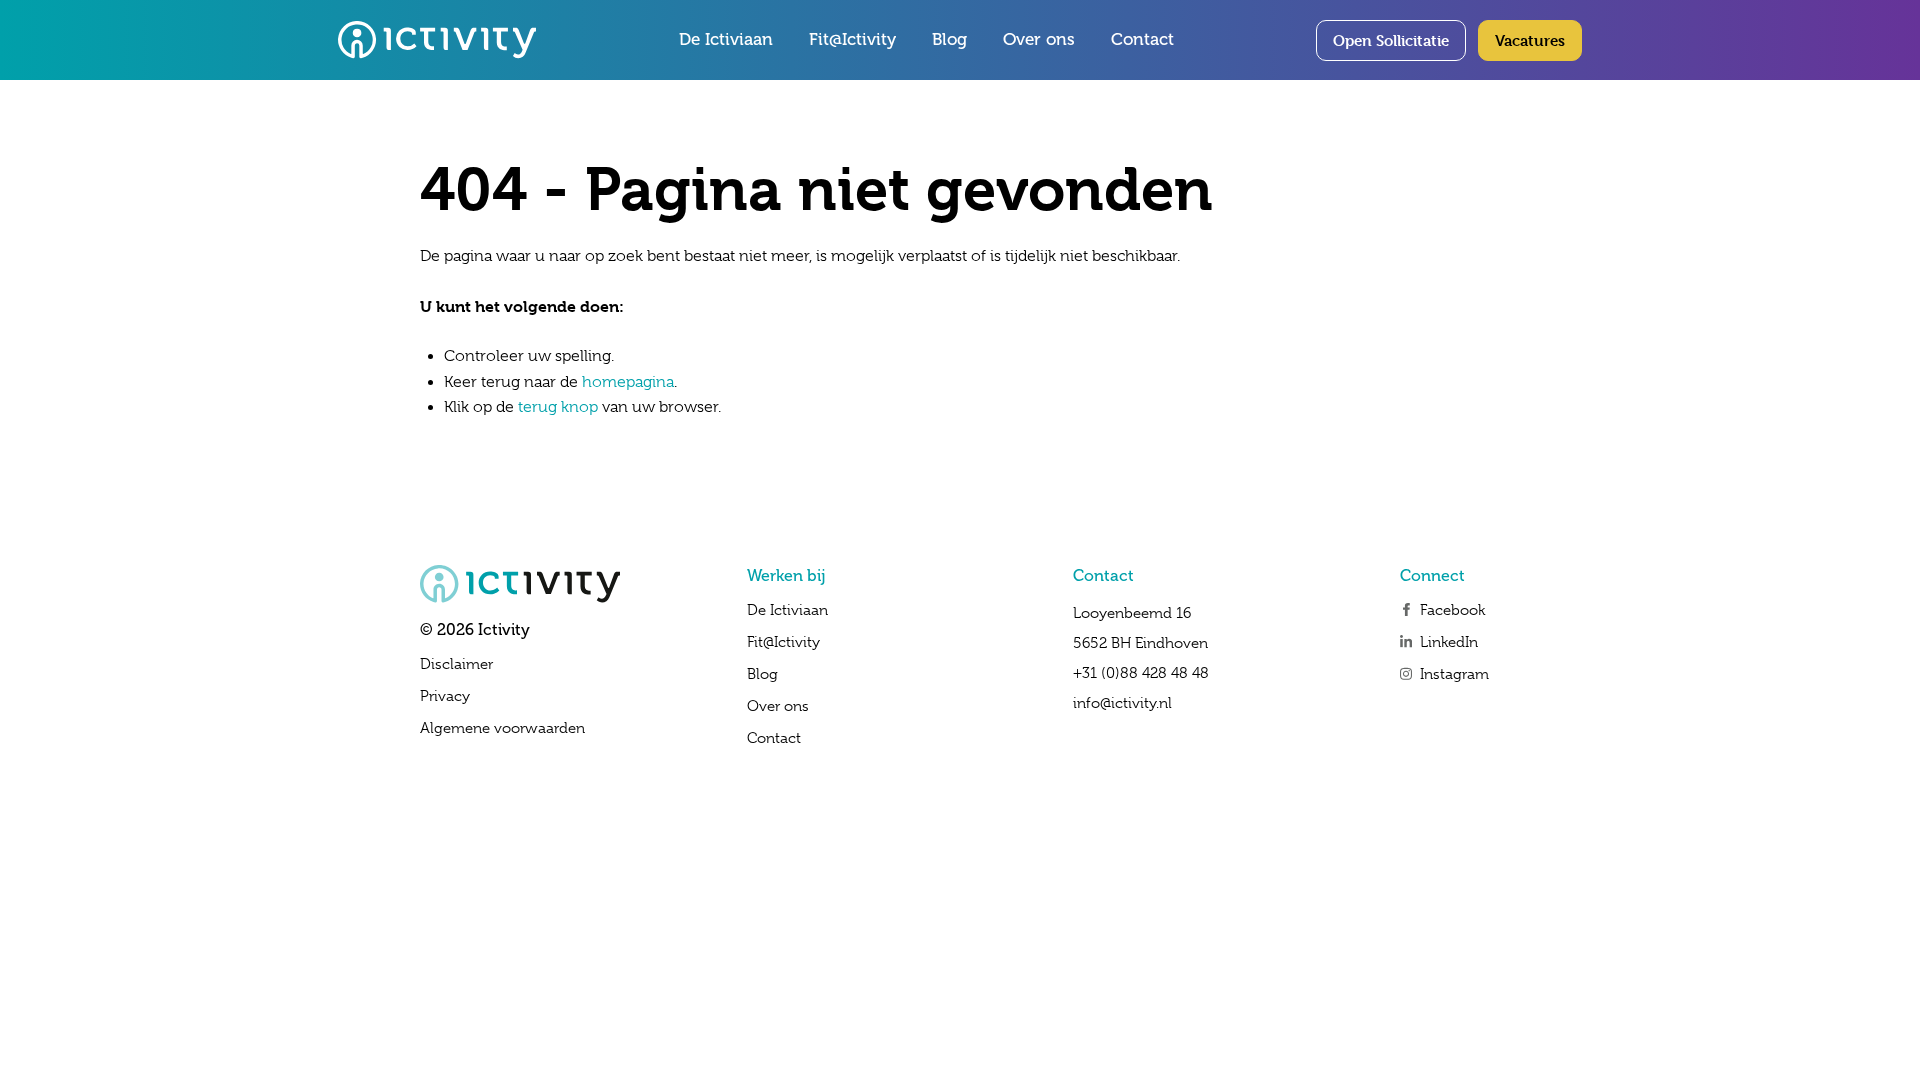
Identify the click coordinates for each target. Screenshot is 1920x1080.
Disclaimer (456, 664)
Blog (949, 39)
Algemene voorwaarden (502, 728)
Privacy (445, 696)
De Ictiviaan (726, 39)
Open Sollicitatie (1391, 40)
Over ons (1039, 39)
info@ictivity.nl (1122, 703)
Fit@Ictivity (852, 39)
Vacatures (1530, 40)
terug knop (558, 407)
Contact (1142, 39)
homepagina (628, 382)
